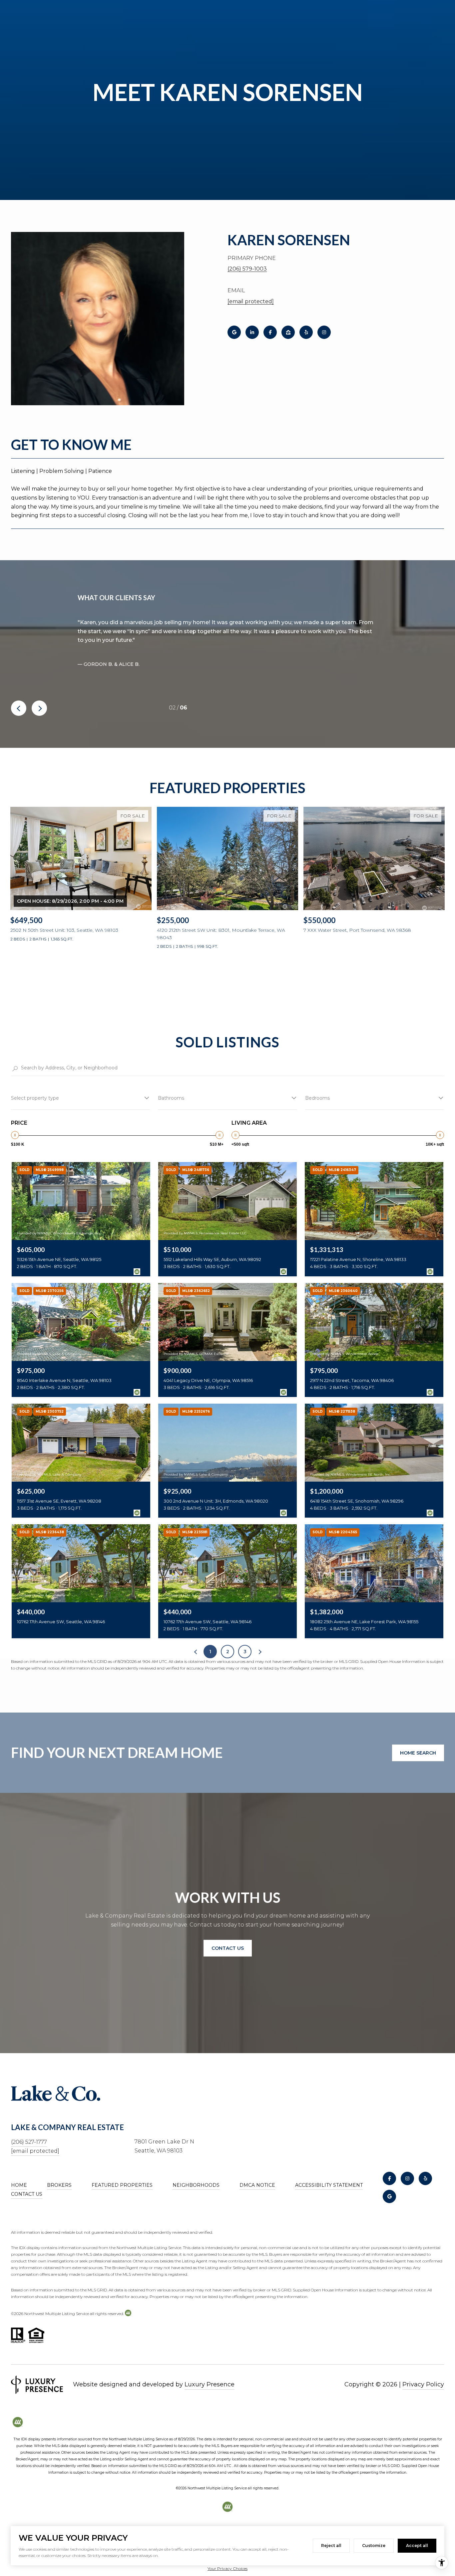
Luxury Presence (210, 2384)
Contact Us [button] (228, 1948)
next (39, 708)
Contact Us (27, 2194)
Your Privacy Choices (227, 2569)
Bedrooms (317, 1098)
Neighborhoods (196, 2185)
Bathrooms (171, 1098)
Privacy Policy (423, 2384)
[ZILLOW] (288, 332)
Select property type (35, 1098)
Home (19, 2185)
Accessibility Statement (329, 2185)
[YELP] (306, 332)
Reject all (331, 2546)
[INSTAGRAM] (324, 332)
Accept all (417, 2546)
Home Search (418, 1753)
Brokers (59, 2185)
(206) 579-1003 (247, 269)
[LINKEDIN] (252, 332)
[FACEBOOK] (270, 332)
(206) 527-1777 (29, 2142)
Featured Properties (122, 2185)
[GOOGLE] (234, 332)
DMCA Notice (257, 2185)
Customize (374, 2546)
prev (19, 708)
